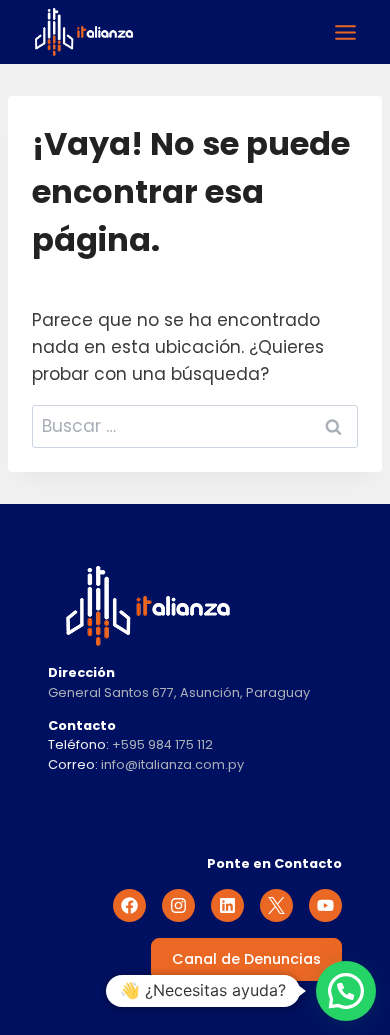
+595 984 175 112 (162, 744)
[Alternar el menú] (345, 32)
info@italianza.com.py (172, 764)
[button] (346, 991)
